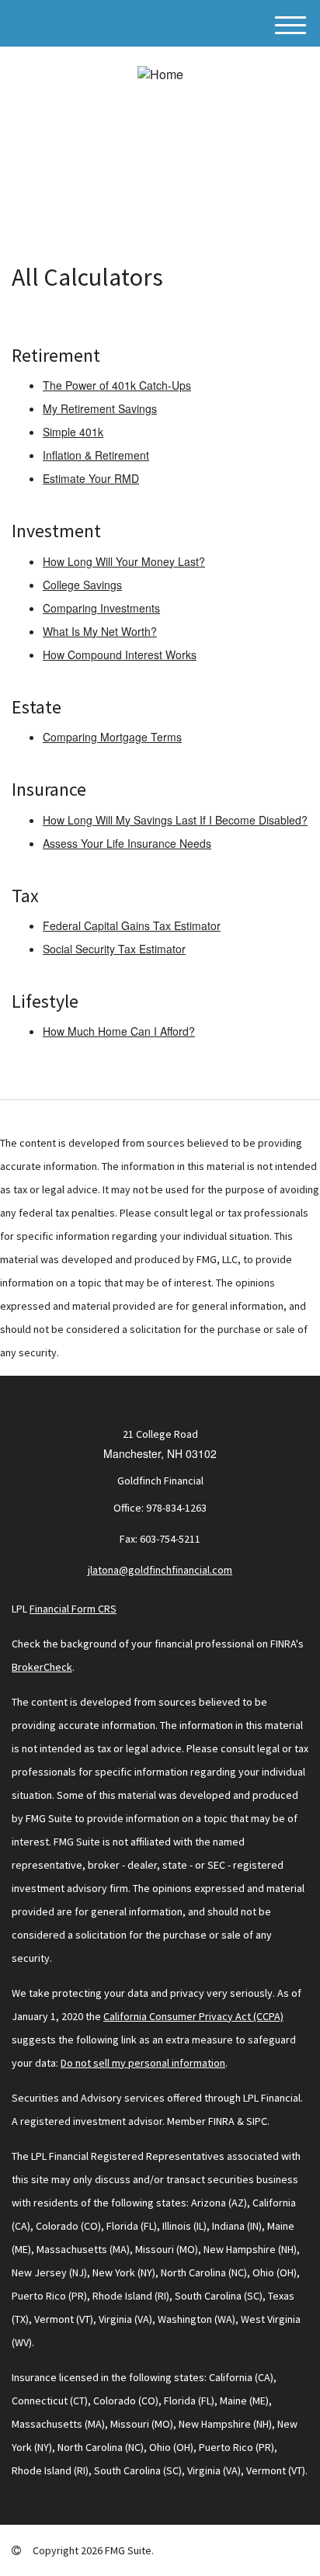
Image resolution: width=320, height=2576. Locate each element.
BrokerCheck (42, 1667)
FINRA (221, 2121)
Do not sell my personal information (143, 2063)
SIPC (257, 2121)
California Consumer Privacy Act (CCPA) (193, 2016)
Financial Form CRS (73, 1609)
